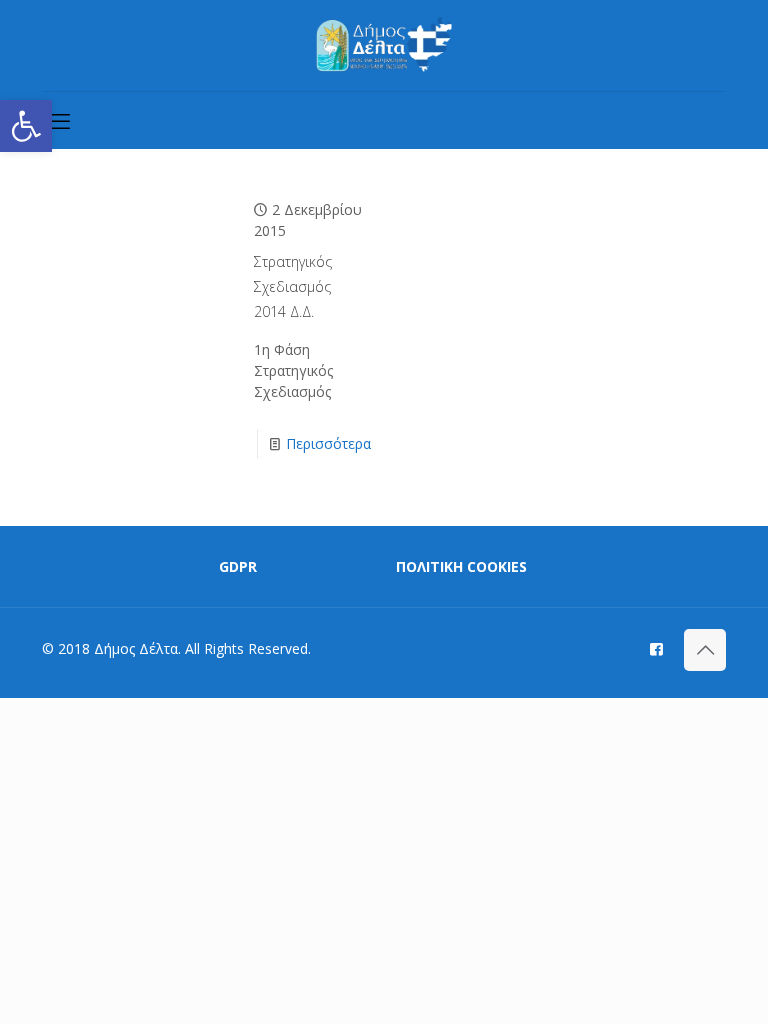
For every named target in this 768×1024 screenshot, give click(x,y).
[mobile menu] (59, 120)
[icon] (656, 648)
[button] (26, 126)
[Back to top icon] (705, 650)
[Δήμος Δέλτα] (384, 45)
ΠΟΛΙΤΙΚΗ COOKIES (461, 566)
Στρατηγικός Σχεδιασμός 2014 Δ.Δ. (293, 286)
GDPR (238, 566)
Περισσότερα (328, 443)
